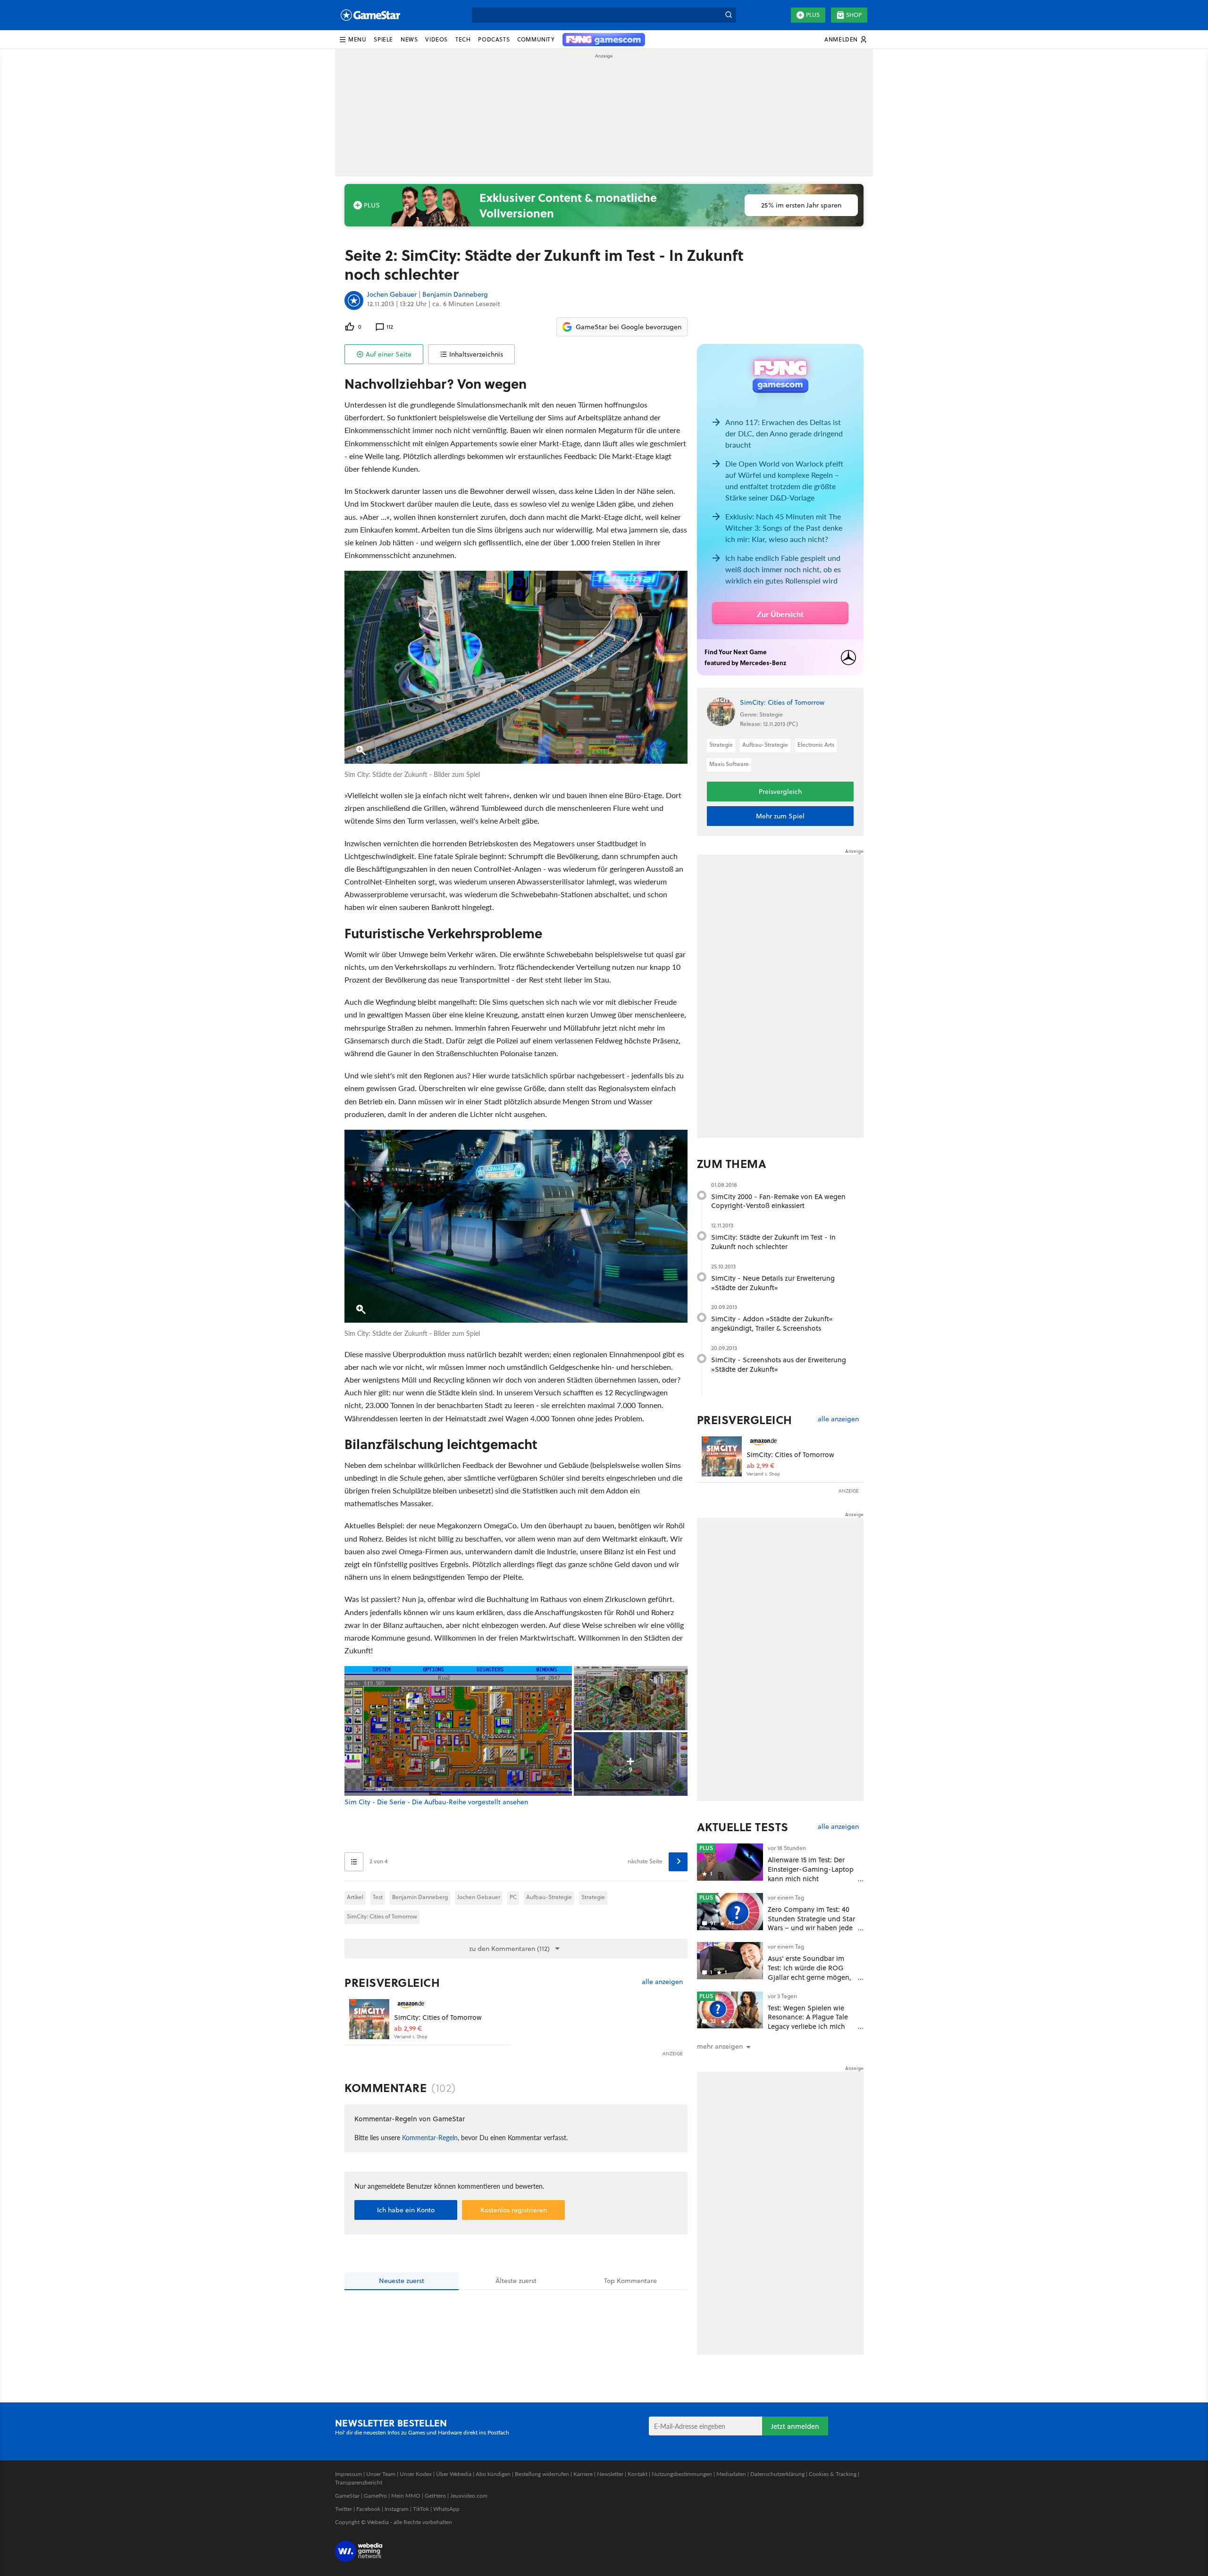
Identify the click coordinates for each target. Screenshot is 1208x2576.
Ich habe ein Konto (406, 2210)
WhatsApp (446, 2509)
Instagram (397, 2509)
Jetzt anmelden (795, 2426)
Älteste (516, 2281)
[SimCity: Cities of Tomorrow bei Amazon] (369, 2019)
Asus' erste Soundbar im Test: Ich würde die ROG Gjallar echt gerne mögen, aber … (810, 1972)
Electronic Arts (816, 745)
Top (630, 2281)
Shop (854, 15)
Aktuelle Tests (743, 1827)
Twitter (344, 2509)
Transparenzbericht (359, 2482)
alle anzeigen (662, 1982)
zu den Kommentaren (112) (509, 1949)
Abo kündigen (493, 2474)
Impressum (348, 2474)
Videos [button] (436, 39)
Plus (813, 15)
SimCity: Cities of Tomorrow (382, 1916)
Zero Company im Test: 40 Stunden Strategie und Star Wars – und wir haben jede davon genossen (811, 1923)
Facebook (368, 2509)
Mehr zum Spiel (780, 816)
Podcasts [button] (494, 39)
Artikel (355, 1897)
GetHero (435, 2496)
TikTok (421, 2509)
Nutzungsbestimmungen (682, 2474)
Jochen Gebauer (392, 295)
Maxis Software (729, 764)
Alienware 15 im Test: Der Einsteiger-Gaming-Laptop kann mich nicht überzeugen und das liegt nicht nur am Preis (811, 1878)
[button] (352, 40)
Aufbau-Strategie (549, 1897)
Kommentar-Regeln (430, 2137)
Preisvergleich (392, 1983)
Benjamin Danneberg (455, 295)
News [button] (409, 39)
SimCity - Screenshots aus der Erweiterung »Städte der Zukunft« (779, 1364)
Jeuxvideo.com (469, 2496)
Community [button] (536, 39)
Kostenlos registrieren (514, 2210)
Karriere (583, 2474)
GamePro (375, 2496)
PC (513, 1897)
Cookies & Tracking (833, 2474)
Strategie (593, 1897)
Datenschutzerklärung (777, 2474)
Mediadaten (731, 2474)
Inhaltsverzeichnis (476, 354)
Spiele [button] (383, 39)
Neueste (402, 2281)
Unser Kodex (416, 2474)
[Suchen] (729, 15)
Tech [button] (463, 39)
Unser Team (381, 2474)
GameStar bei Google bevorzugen (629, 327)
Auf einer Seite (389, 354)
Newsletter (610, 2474)
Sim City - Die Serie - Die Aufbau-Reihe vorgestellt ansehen (436, 1802)
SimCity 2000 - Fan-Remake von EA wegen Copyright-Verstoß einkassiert (778, 1201)
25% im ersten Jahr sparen (801, 205)
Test (378, 1897)
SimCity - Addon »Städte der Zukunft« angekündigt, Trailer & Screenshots (772, 1323)
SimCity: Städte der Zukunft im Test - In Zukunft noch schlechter (773, 1242)
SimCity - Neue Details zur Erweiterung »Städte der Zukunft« (773, 1283)
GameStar (347, 2496)
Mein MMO (406, 2496)
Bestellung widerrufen (542, 2474)
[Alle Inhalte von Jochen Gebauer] (354, 300)
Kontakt (638, 2474)
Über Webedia (454, 2474)
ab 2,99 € (408, 2029)
